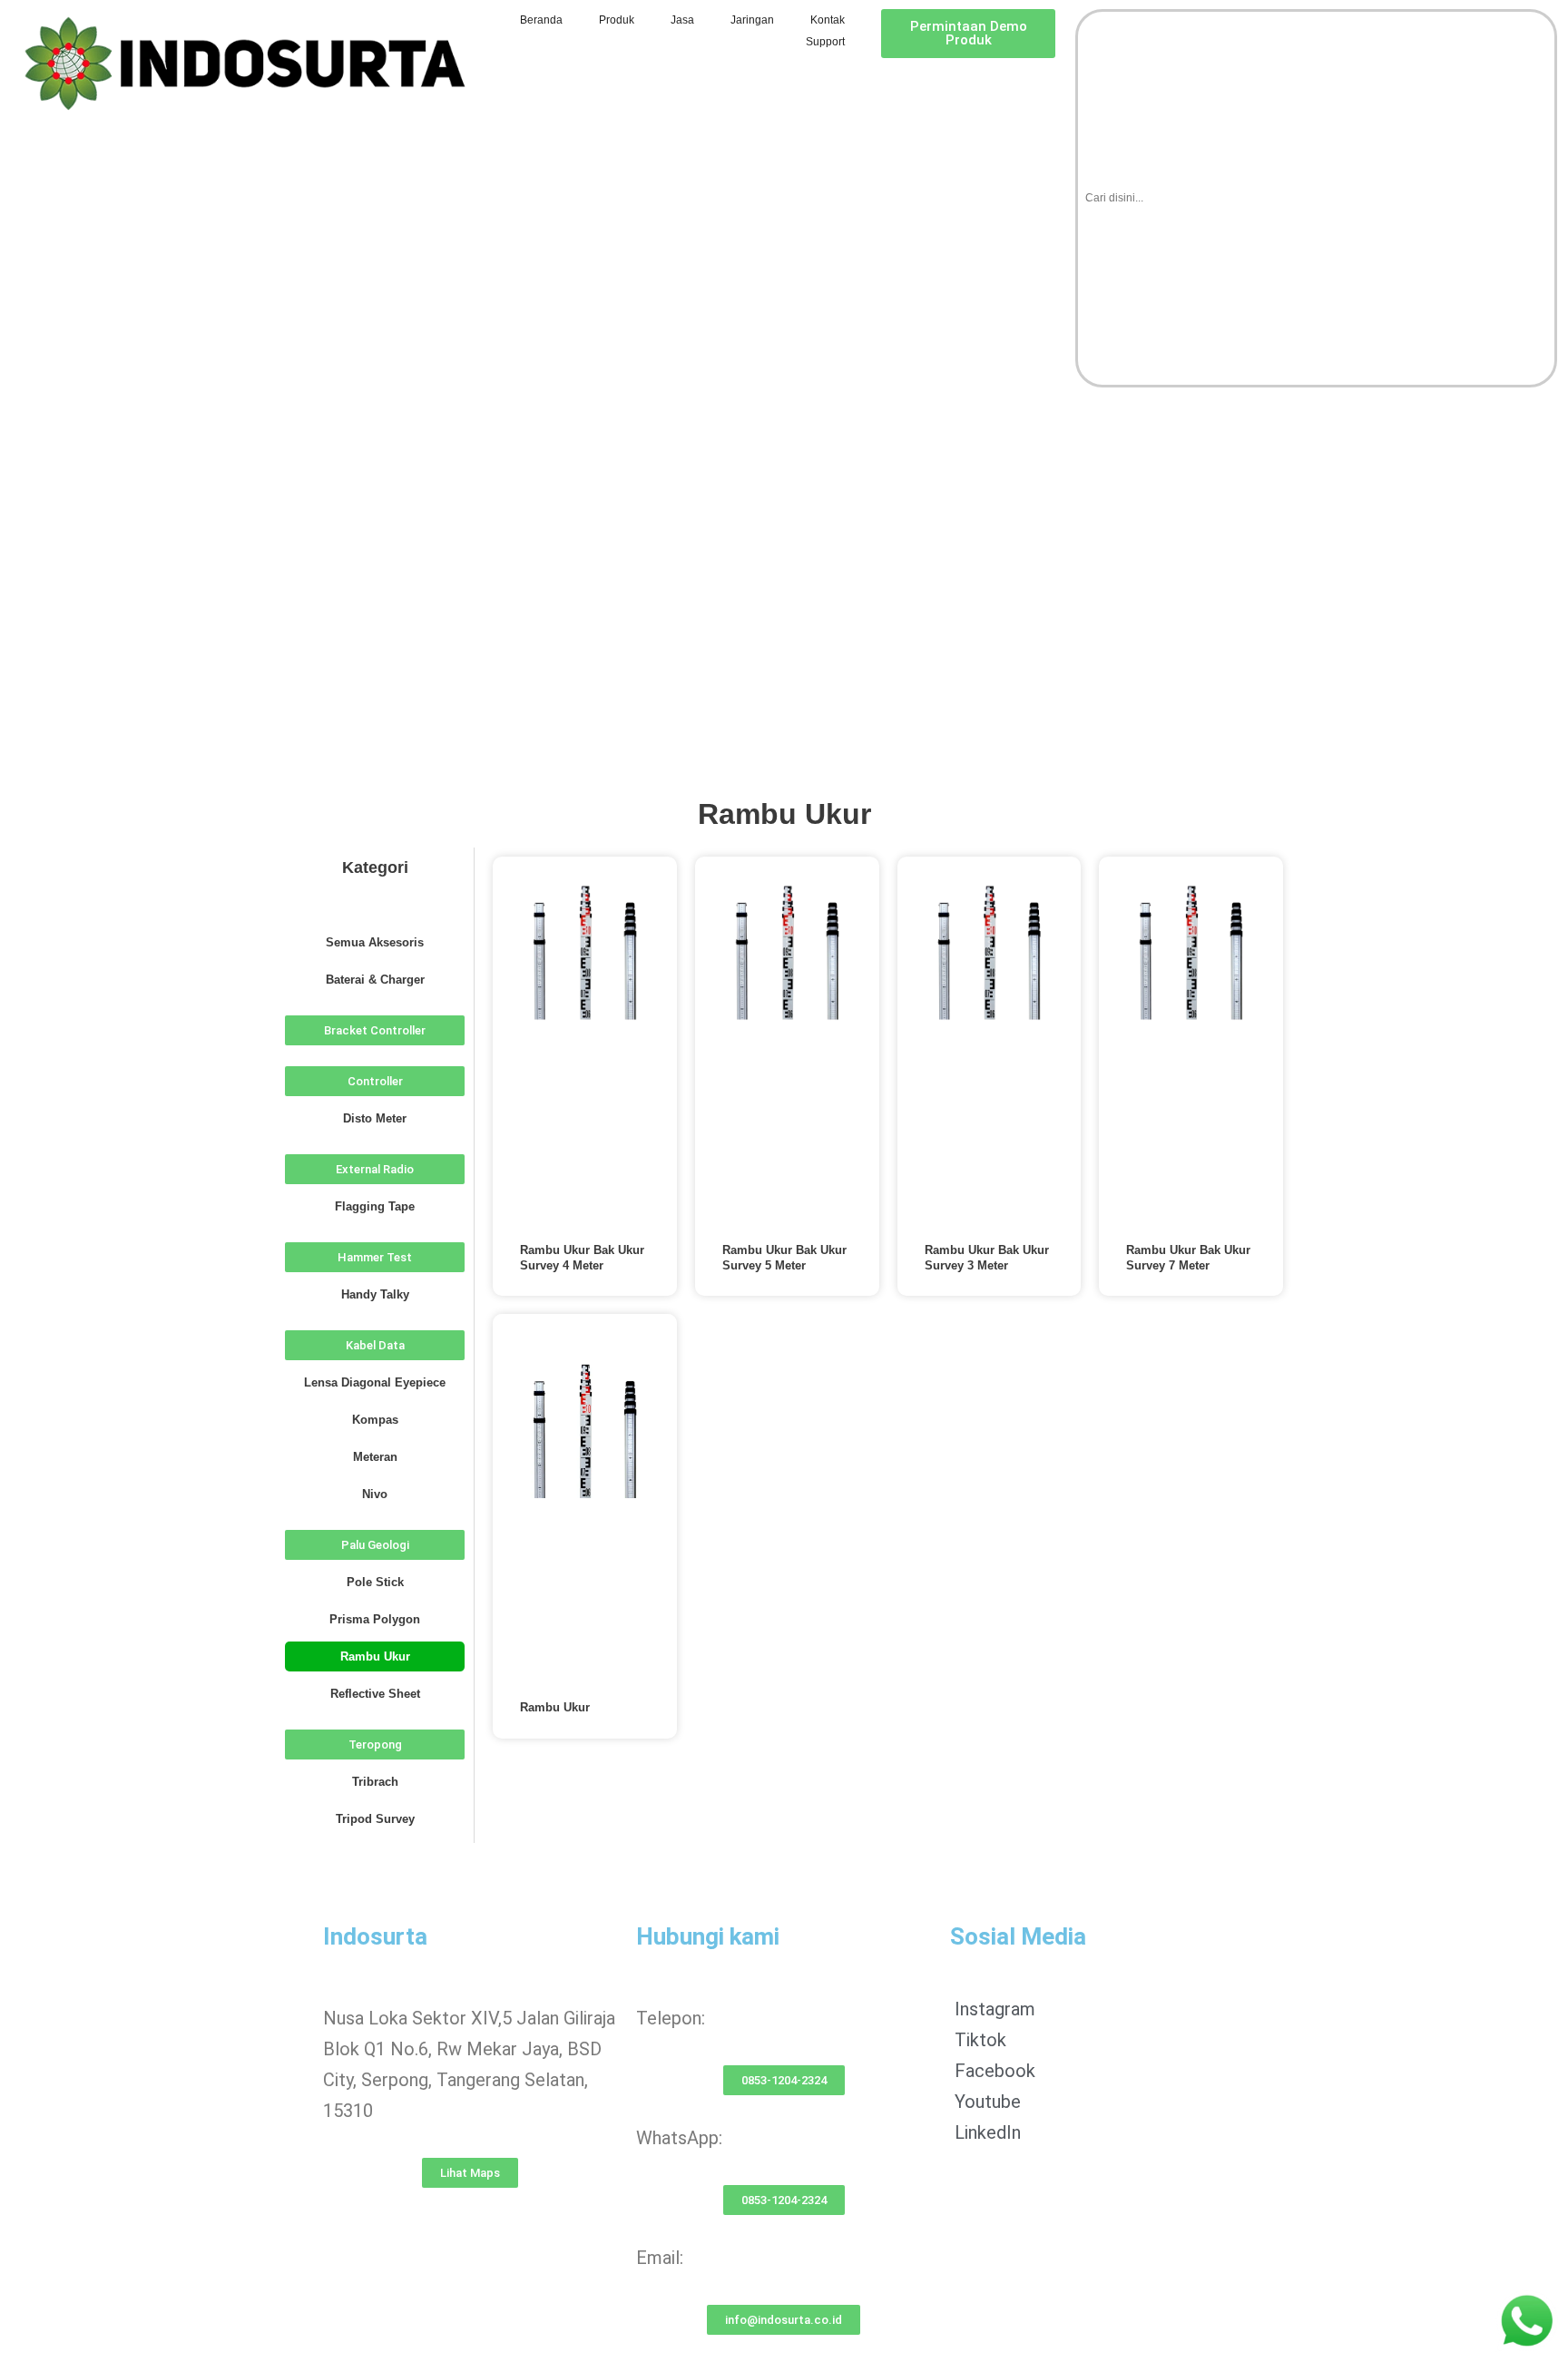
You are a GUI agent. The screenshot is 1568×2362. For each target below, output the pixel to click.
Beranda (541, 20)
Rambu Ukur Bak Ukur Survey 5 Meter (784, 1258)
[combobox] (1316, 198)
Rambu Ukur (555, 1707)
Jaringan (752, 20)
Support (825, 42)
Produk (617, 20)
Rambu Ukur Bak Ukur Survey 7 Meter (1188, 1258)
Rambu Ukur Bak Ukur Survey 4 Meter (582, 1258)
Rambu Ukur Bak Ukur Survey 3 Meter (987, 1258)
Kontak (828, 20)
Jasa (682, 20)
